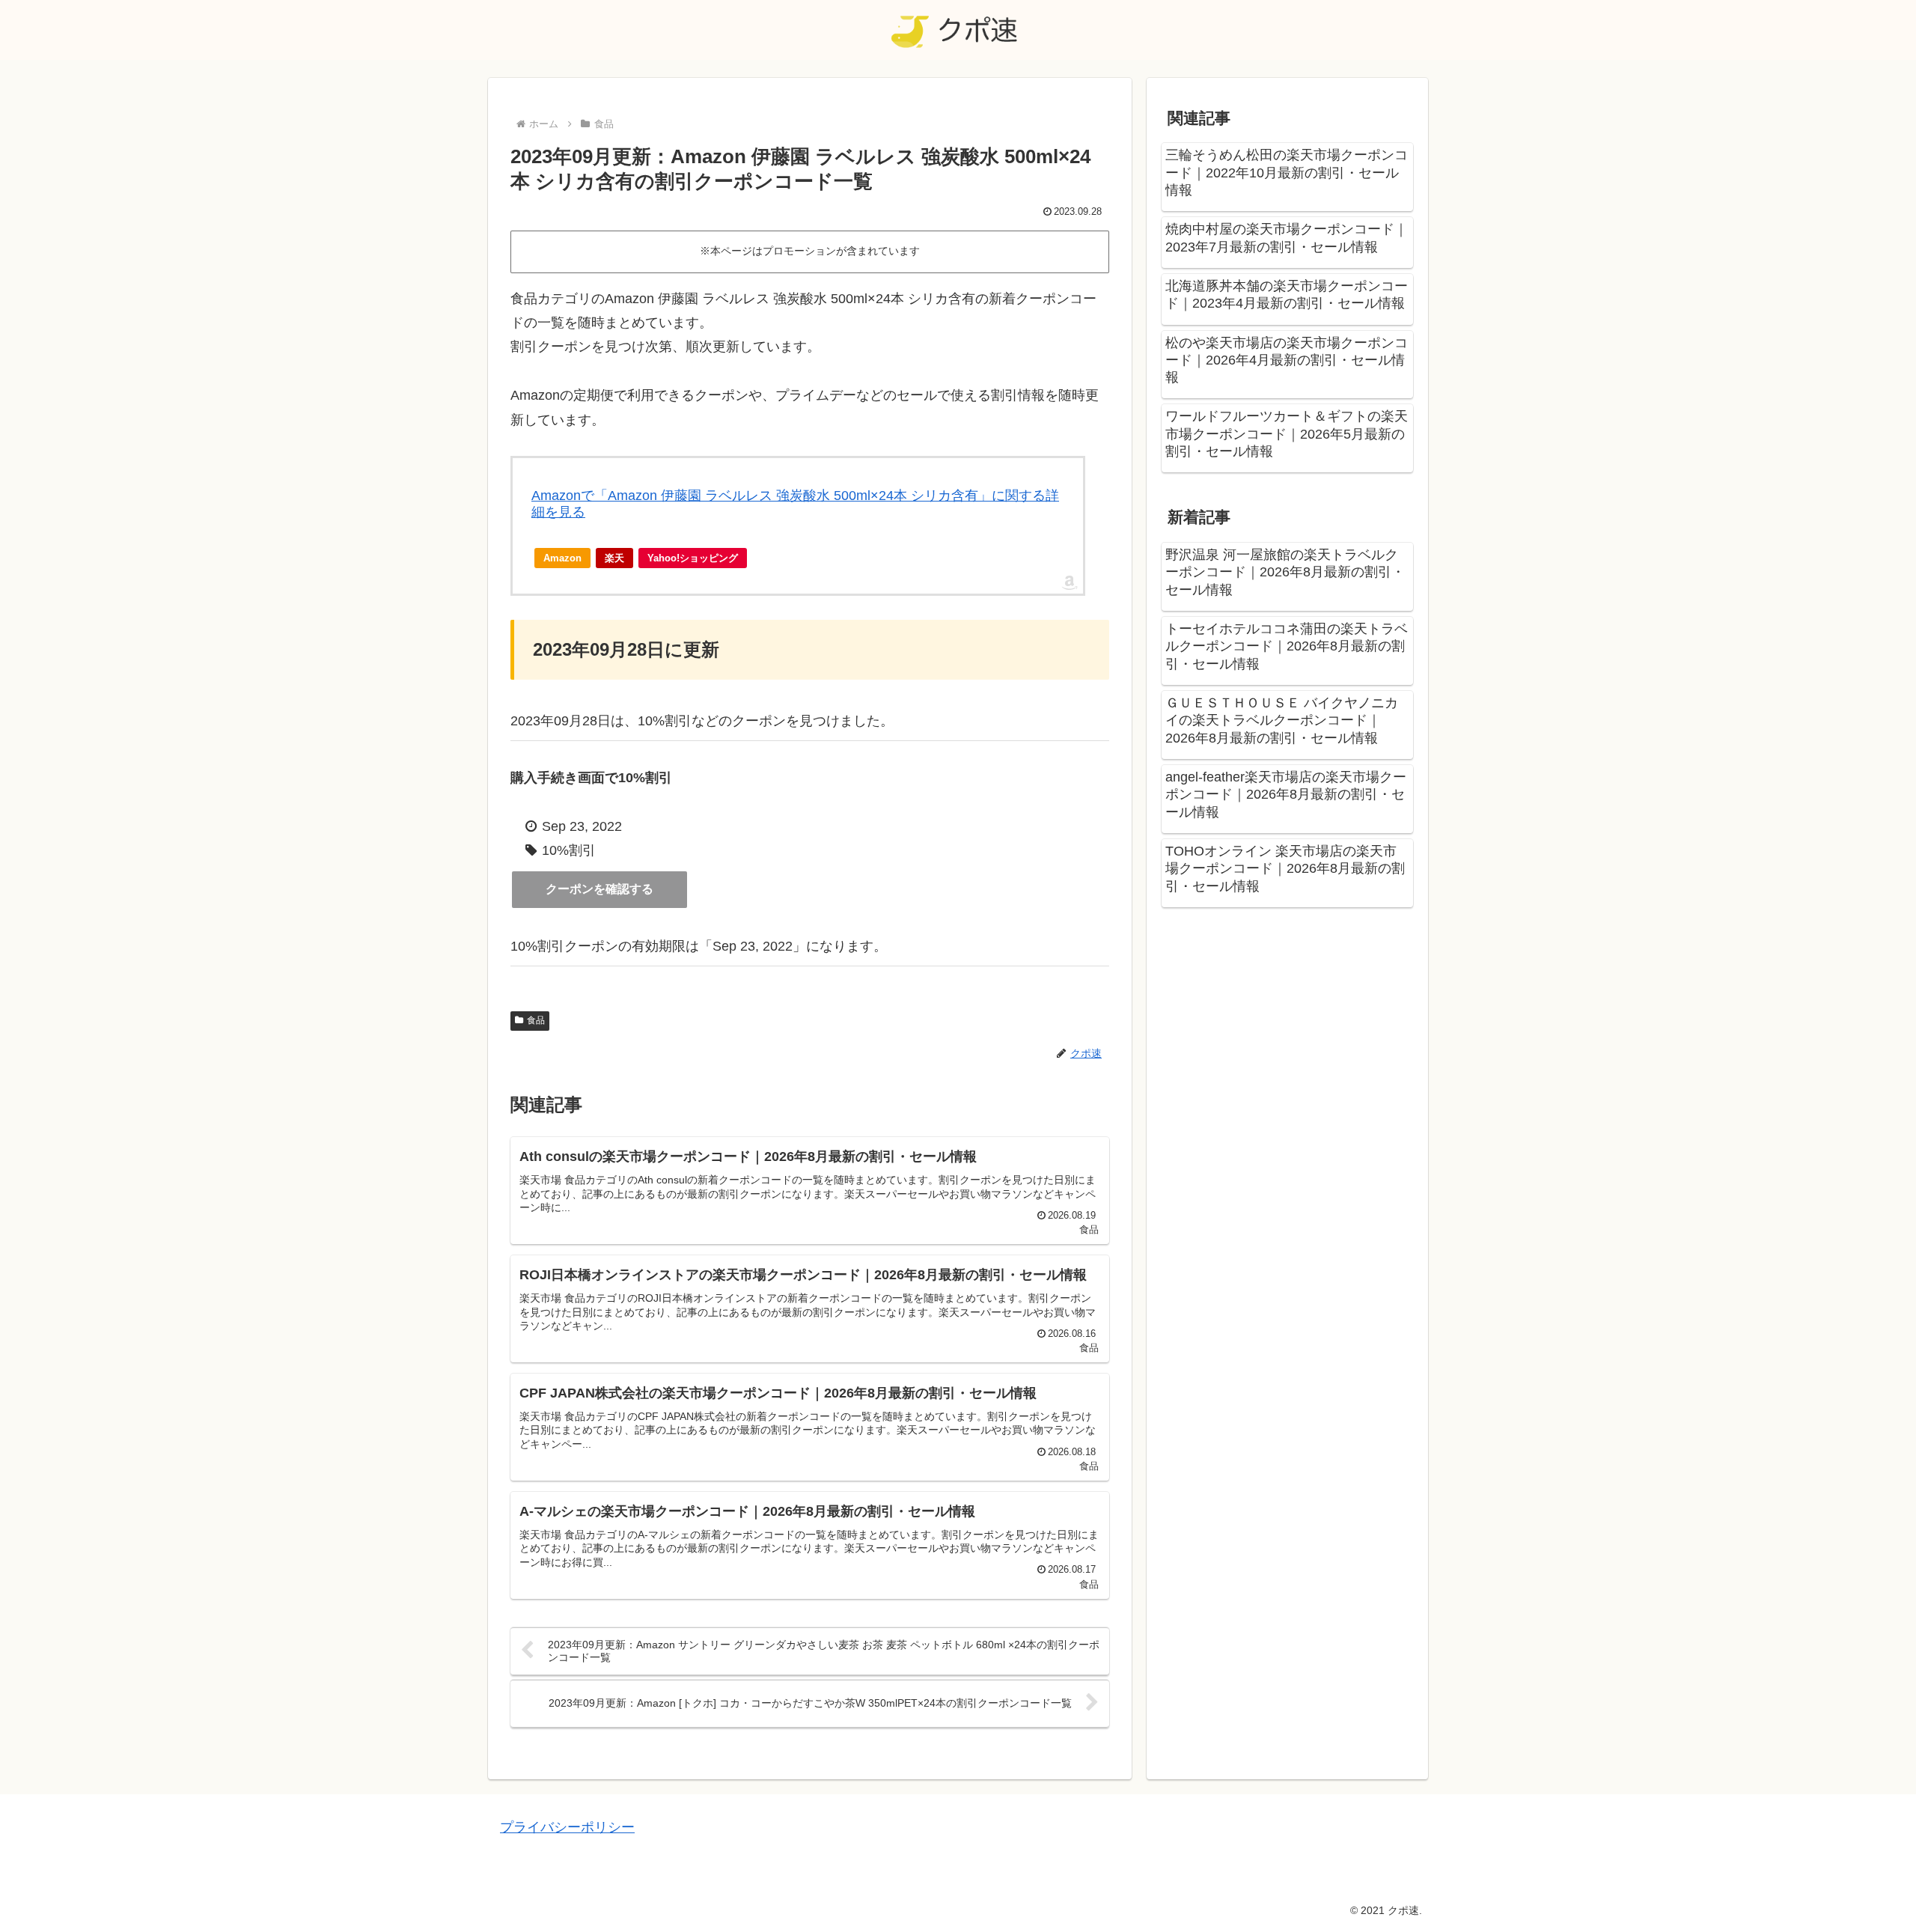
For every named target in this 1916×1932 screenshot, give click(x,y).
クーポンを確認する (599, 889)
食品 (536, 1020)
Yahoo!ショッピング (693, 558)
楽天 (614, 558)
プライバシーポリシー (567, 1827)
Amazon (562, 558)
